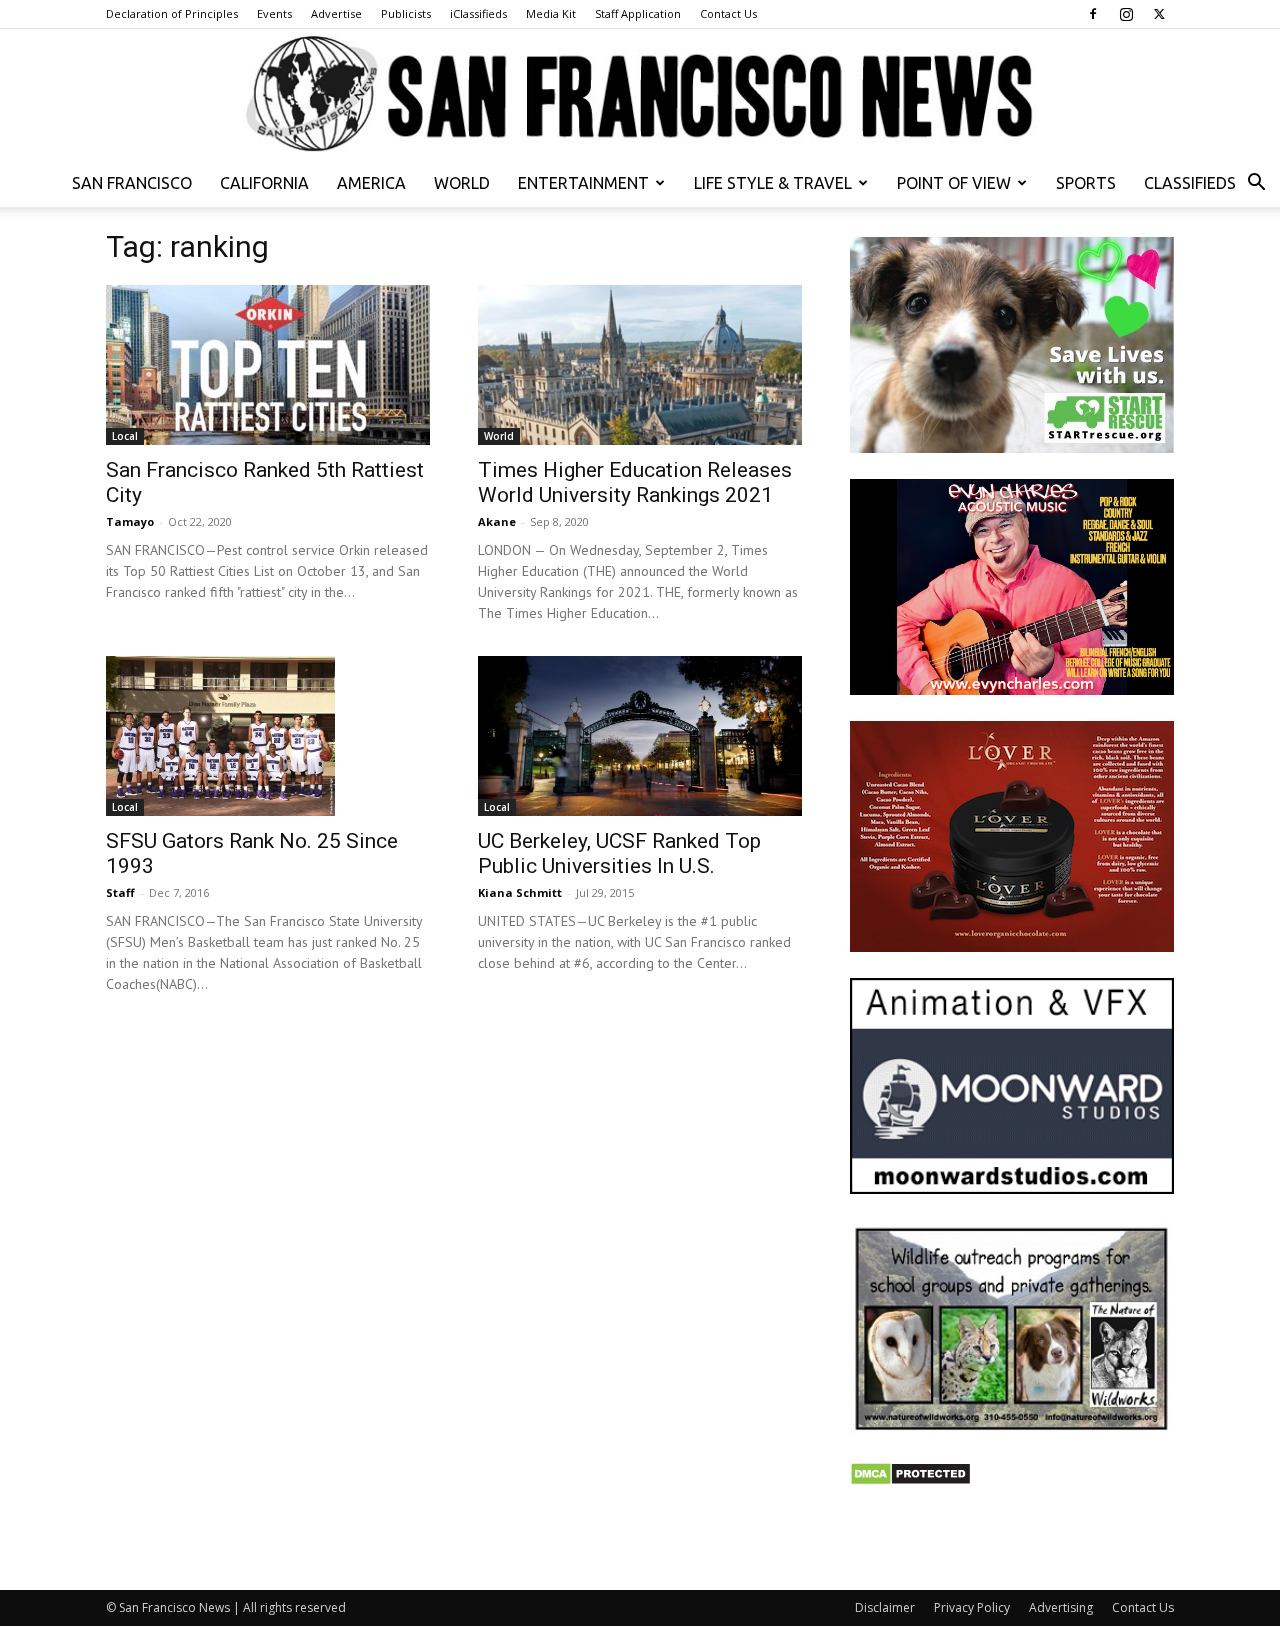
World (462, 183)
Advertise (336, 13)
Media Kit (551, 13)
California (264, 183)
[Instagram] (1126, 14)
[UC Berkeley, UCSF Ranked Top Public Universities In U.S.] (640, 736)
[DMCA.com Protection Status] (910, 1480)
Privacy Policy (972, 1607)
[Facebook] (1093, 14)
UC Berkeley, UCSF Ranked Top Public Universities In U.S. (619, 853)
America (371, 183)
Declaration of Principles (172, 13)
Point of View (954, 183)
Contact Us (728, 13)
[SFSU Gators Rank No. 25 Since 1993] (268, 736)
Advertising (1061, 1607)
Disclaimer (885, 1607)
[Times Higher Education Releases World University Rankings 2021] (640, 365)
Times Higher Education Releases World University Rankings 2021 (635, 482)
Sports (1086, 183)
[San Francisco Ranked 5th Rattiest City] (268, 365)
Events (274, 13)
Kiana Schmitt (520, 892)
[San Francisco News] (640, 95)
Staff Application (638, 13)
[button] (1256, 184)
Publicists (406, 13)
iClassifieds (478, 13)
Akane (497, 521)
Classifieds (1190, 183)
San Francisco (132, 183)
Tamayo (130, 521)
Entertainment (583, 183)
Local (125, 436)
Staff (120, 892)
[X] (1159, 14)
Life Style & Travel (773, 183)
